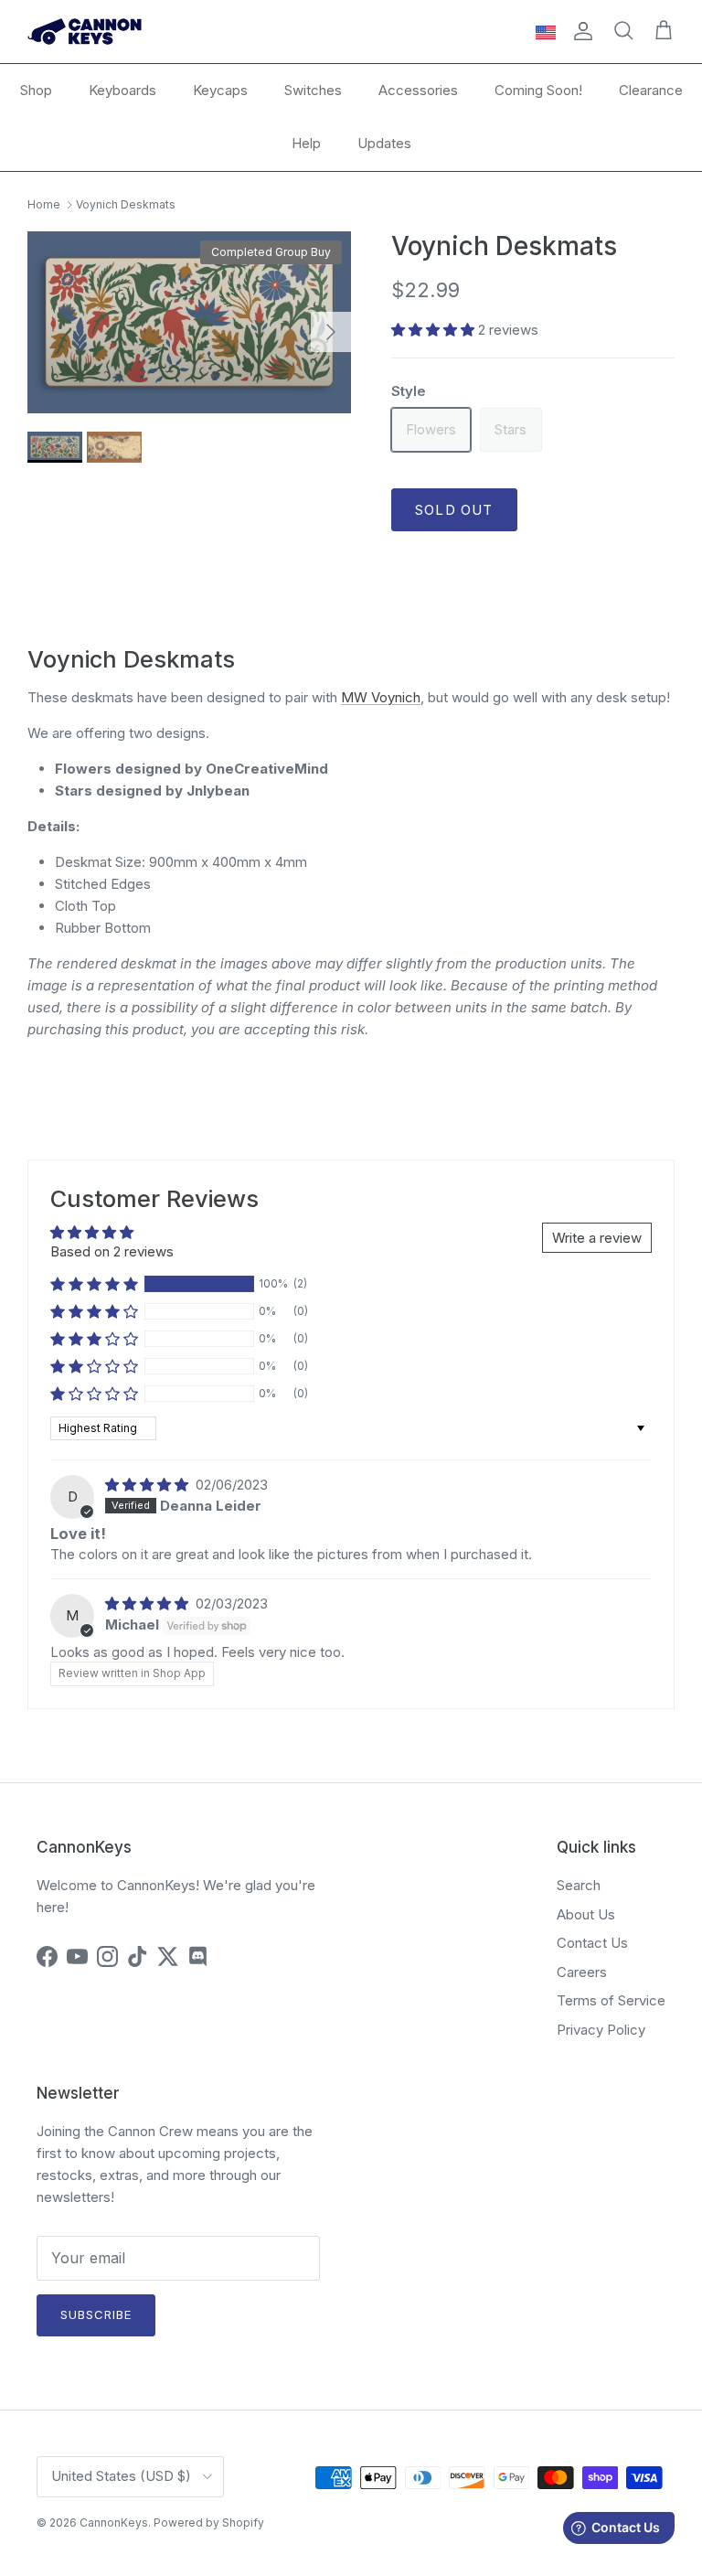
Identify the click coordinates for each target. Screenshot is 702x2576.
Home (44, 204)
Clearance (651, 90)
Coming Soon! (538, 90)
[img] (149, 1485)
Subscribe (96, 2314)
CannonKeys (114, 2523)
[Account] (580, 31)
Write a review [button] (597, 1238)
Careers (582, 1972)
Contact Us (592, 1943)
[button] (435, 330)
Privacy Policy (601, 2030)
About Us (586, 1914)
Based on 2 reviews (112, 1251)
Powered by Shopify (209, 2523)
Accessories (418, 90)
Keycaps (220, 90)
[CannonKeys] (85, 32)
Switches (313, 90)
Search (579, 1885)
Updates (384, 143)
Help (306, 143)
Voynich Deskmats (126, 204)
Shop (36, 90)
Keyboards (122, 90)
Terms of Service (611, 2000)
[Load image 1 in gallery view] (189, 322)
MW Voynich (381, 697)
